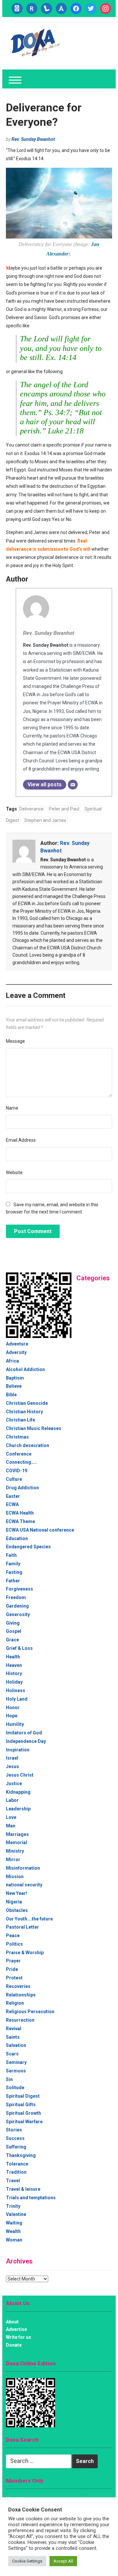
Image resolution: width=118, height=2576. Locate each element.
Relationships (21, 1995)
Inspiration (18, 1750)
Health (13, 1657)
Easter (13, 1496)
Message (15, 1041)
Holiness (16, 1690)
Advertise (16, 2329)
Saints (13, 2037)
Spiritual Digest (23, 2096)
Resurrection (20, 2020)
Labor (12, 1800)
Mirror (13, 1860)
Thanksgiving (21, 2155)
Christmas (17, 1437)
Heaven (14, 1665)
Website (14, 1173)
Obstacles (17, 1910)
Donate (14, 2345)
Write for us (19, 2337)
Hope (12, 1716)
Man (11, 1826)
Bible (11, 1395)
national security (24, 1885)
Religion (15, 2003)
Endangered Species (28, 1547)
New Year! (17, 1893)
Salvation (16, 2045)
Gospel (14, 1631)
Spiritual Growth (23, 2113)
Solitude (15, 2088)
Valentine (16, 2214)
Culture (14, 1479)
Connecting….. (21, 1462)
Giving (13, 1623)
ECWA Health (20, 1513)
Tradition (16, 2172)
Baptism (15, 1378)
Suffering (16, 2147)
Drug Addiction (22, 1488)
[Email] (73, 785)
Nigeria (14, 1902)
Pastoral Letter (22, 1927)
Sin (9, 2079)
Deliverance (31, 809)
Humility (15, 1724)
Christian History (24, 1412)
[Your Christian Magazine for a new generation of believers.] (35, 43)
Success (15, 2138)
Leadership (18, 1809)
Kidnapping (18, 1792)
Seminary (16, 2062)
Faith (11, 1555)
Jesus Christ (20, 1775)
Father (13, 1581)
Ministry (15, 1851)
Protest (14, 1978)
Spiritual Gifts (21, 2105)
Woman (14, 2240)
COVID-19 (17, 1471)
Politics (14, 1944)
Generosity (18, 1614)
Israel (12, 1758)
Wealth (13, 2231)
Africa (12, 1361)
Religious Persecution (30, 2012)
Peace (13, 1936)
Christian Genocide (27, 1403)
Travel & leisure (23, 2189)
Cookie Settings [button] (27, 2561)
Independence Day (26, 1741)
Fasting (14, 1572)
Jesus (12, 1766)
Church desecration (28, 1445)
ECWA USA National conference (40, 1530)
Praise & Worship (25, 1953)
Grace (12, 1640)
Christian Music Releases (34, 1428)
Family (13, 1564)
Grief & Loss (19, 1648)
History (14, 1673)
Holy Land (17, 1699)
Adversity (16, 1352)
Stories (14, 2130)
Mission (15, 1877)
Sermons (16, 2071)
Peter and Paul (64, 809)
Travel (13, 2181)
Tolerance (17, 2164)
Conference (19, 1454)
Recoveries (18, 1986)
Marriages (17, 1834)
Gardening (17, 1606)
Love (11, 1817)
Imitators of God (24, 1733)
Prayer (13, 1961)
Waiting (14, 2223)
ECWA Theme (20, 1521)
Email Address (21, 1140)
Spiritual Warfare (24, 2122)
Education (17, 1538)
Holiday (14, 1682)
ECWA (12, 1504)
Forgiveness (20, 1589)
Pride (12, 1969)
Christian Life (20, 1420)
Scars (12, 2054)
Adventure (17, 1344)
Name (12, 1108)
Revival (14, 2029)
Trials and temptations (31, 2198)
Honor (13, 1708)
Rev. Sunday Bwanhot (33, 139)
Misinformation (23, 1868)
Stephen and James (45, 820)
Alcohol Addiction (25, 1369)
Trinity (13, 2206)
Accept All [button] (63, 2561)
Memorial (17, 1842)
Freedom (16, 1597)
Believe (14, 1386)
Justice (14, 1784)
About (12, 2322)
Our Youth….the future (29, 1919)
